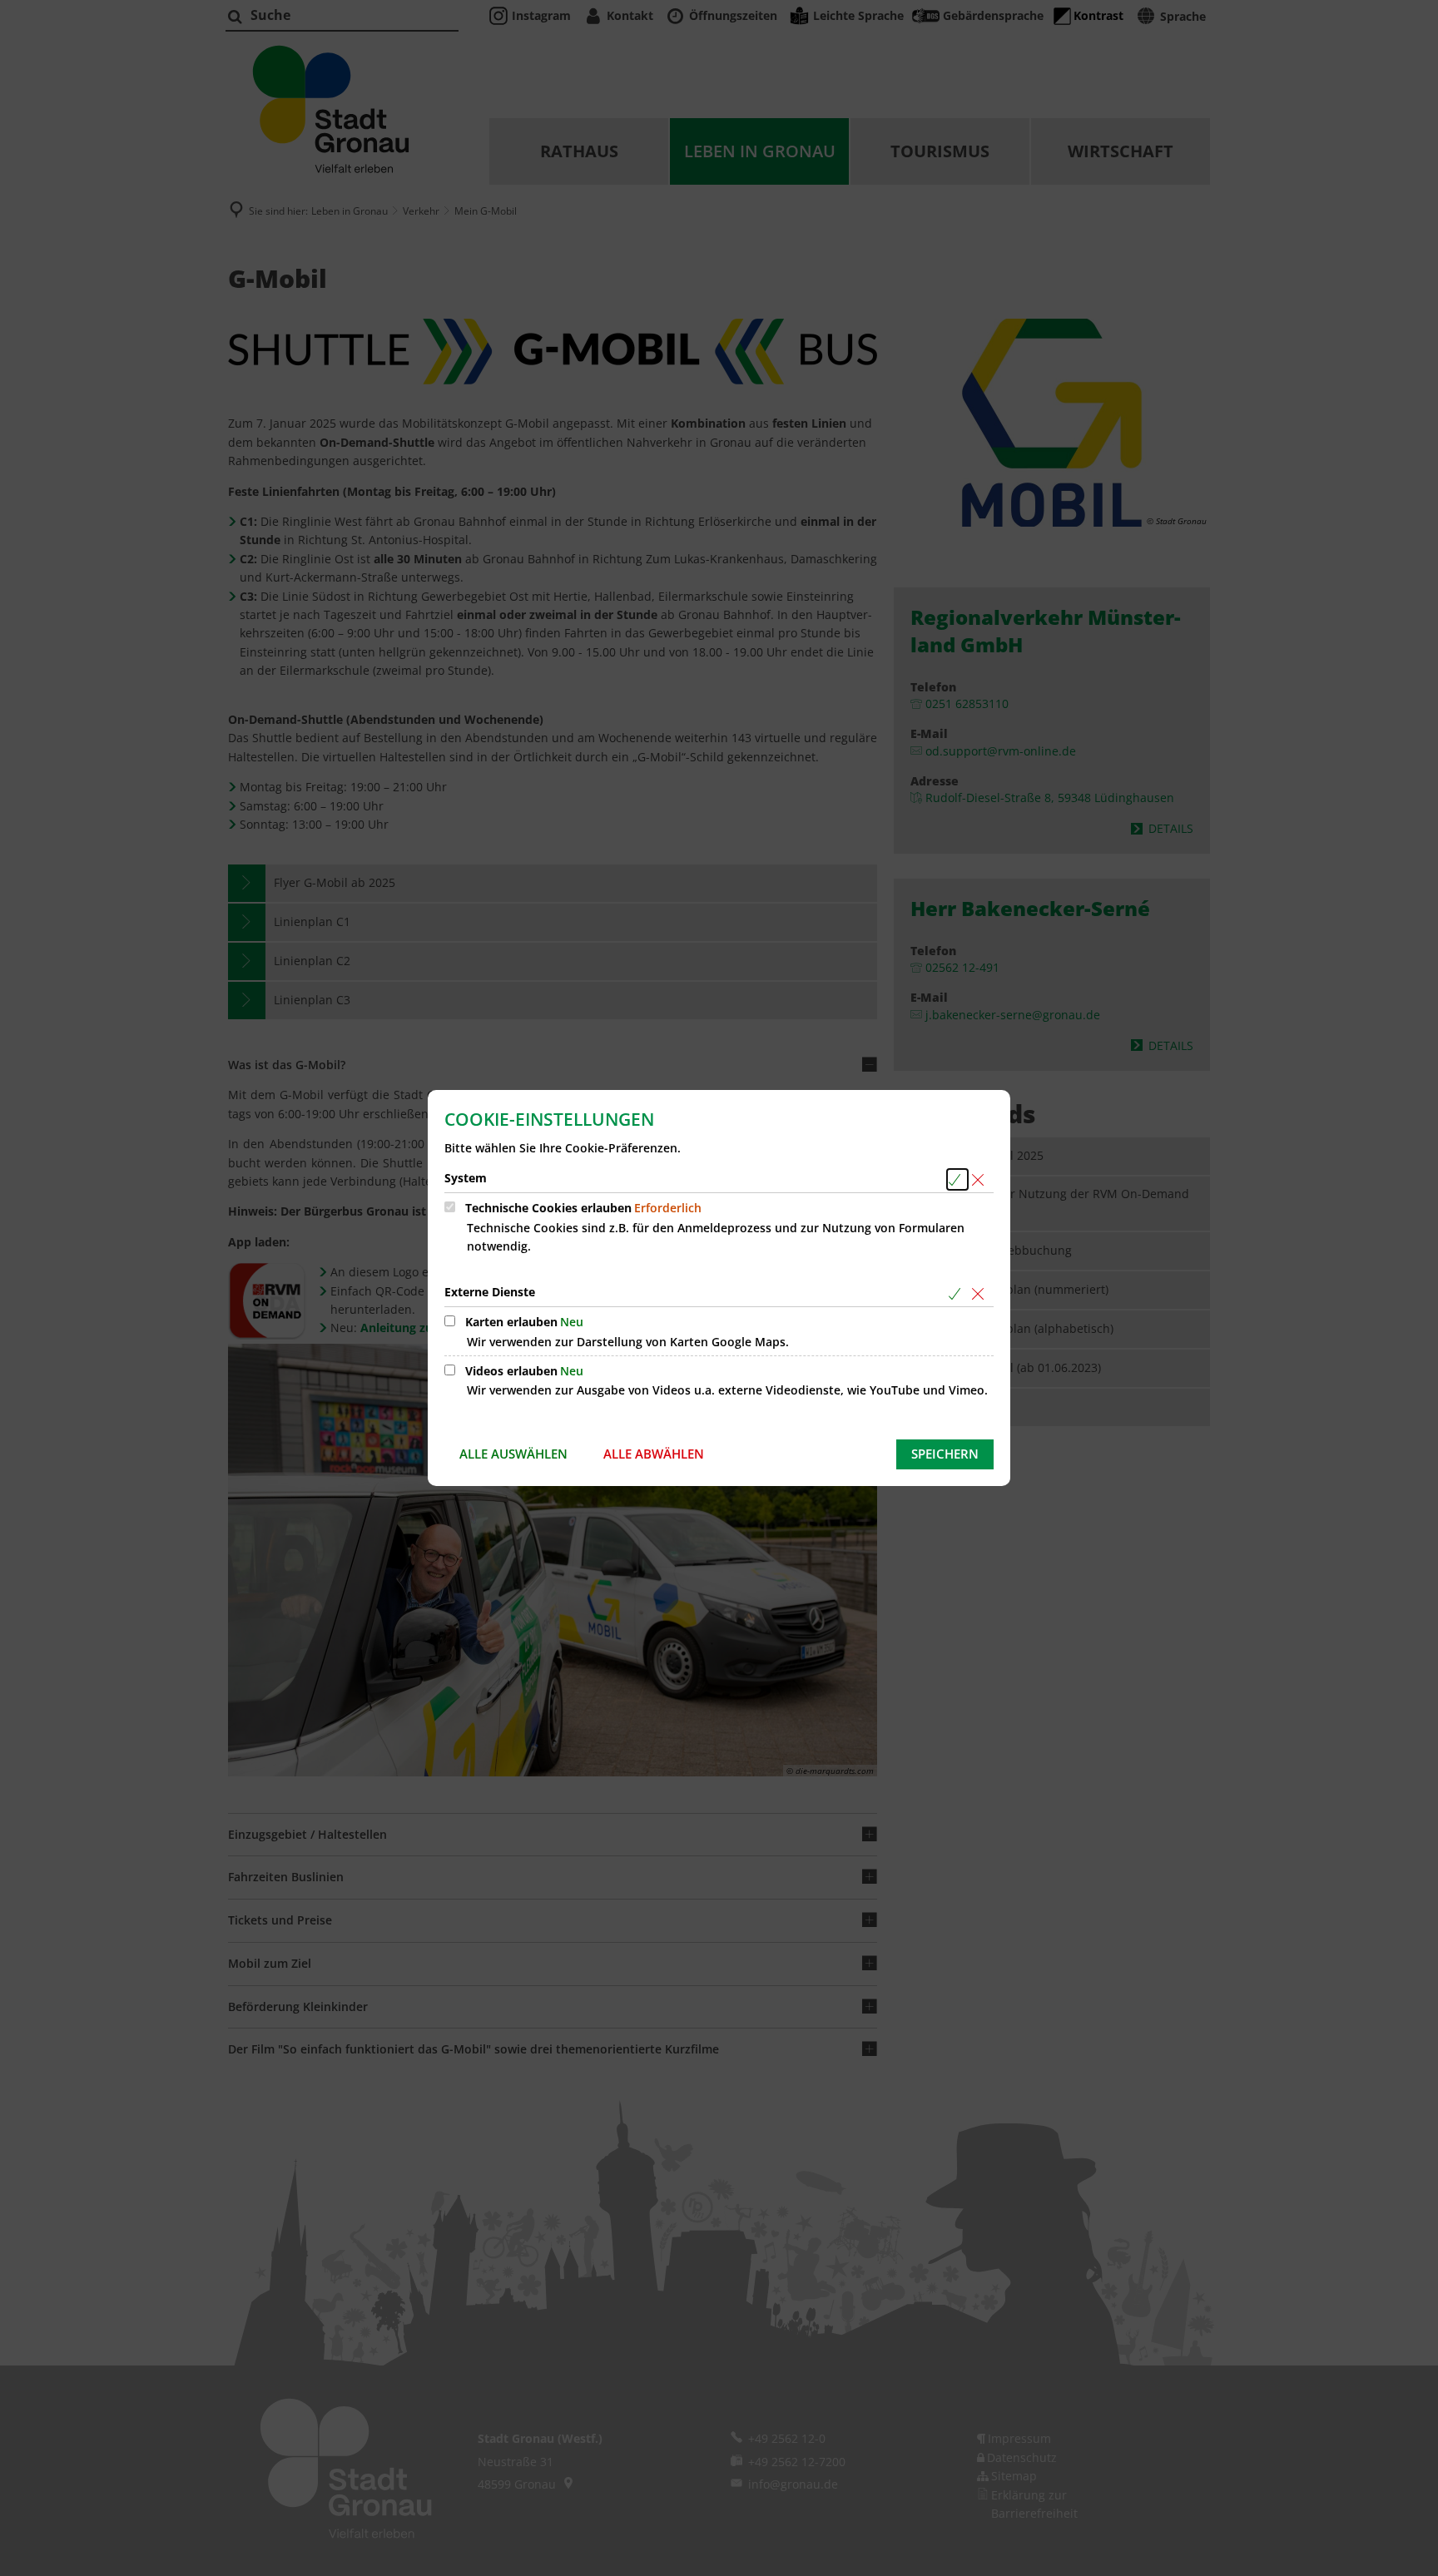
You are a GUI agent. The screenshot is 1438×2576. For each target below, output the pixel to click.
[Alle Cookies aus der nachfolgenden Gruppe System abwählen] (981, 1179)
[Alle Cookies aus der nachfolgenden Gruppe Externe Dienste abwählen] (981, 1293)
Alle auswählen (513, 1454)
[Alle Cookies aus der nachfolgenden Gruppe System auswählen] (957, 1179)
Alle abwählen (654, 1454)
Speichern (945, 1454)
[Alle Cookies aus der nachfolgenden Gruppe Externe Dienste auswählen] (957, 1293)
